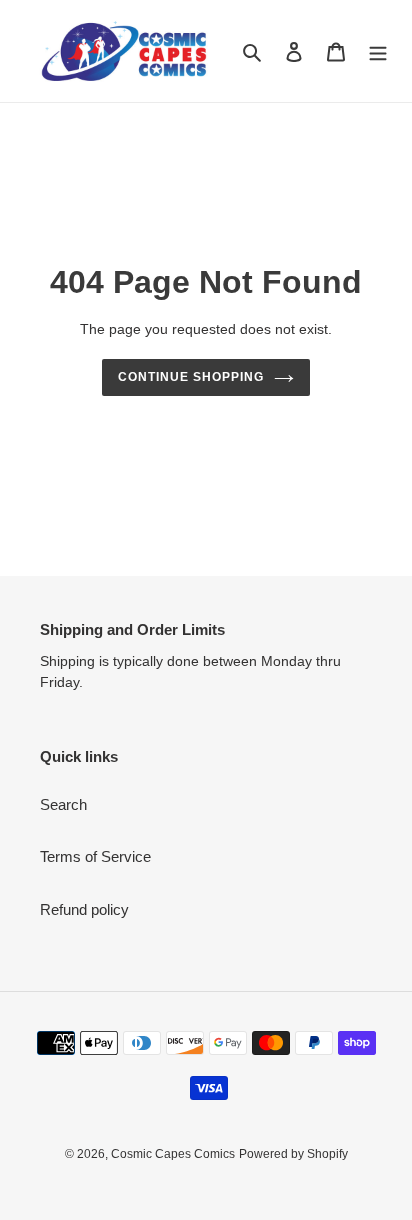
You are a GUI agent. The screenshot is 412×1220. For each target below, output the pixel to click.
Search (63, 804)
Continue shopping (191, 377)
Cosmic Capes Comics (173, 1154)
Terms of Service (95, 856)
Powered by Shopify (293, 1154)
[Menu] (378, 51)
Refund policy (84, 909)
